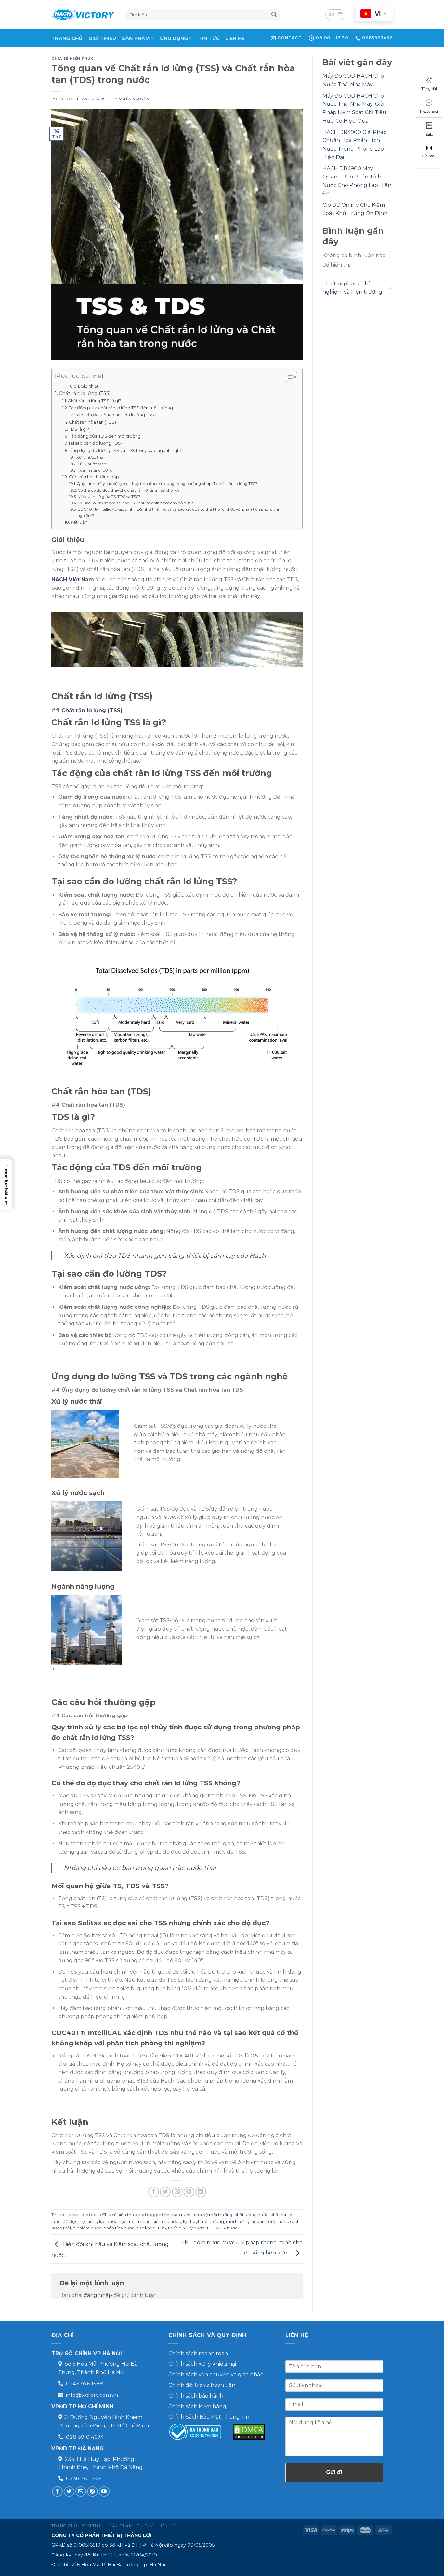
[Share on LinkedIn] (201, 2192)
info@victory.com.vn (92, 2395)
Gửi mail (429, 156)
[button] (6, 1185)
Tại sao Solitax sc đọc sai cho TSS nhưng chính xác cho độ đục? (135, 503)
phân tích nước (119, 2228)
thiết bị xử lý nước (186, 2228)
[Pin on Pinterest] (189, 2192)
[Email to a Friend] (177, 2192)
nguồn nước (264, 2221)
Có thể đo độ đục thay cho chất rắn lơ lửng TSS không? (129, 490)
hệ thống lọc (92, 2221)
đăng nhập (98, 2295)
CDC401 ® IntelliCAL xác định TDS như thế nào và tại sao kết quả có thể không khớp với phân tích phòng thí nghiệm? (178, 513)
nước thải (61, 2228)
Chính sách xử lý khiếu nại (202, 2364)
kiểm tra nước (167, 2221)
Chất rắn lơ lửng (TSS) (85, 393)
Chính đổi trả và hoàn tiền (202, 2385)
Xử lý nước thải (90, 457)
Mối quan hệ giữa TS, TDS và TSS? (109, 497)
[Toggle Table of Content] (288, 377)
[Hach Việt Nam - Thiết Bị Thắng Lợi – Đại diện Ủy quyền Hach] (84, 15)
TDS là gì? (79, 429)
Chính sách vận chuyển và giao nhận (216, 2375)
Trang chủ (67, 38)
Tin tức (209, 38)
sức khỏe (146, 2228)
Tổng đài (429, 89)
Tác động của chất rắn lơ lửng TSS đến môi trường (121, 408)
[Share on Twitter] (165, 2192)
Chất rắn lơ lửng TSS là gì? (94, 401)
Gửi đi (334, 2472)
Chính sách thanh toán (198, 2353)
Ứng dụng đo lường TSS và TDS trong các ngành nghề (126, 450)
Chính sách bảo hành (196, 2396)
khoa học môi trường (129, 2221)
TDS (162, 2228)
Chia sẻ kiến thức (73, 59)
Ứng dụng (174, 38)
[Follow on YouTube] (104, 2492)
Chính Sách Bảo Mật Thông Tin (209, 2417)
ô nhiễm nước (87, 2228)
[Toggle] (390, 288)
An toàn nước (178, 2215)
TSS (210, 2228)
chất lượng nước (251, 2215)
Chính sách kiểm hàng (197, 2406)
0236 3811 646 (84, 2479)
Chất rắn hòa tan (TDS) (92, 422)
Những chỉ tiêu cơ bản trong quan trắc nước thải (140, 1868)
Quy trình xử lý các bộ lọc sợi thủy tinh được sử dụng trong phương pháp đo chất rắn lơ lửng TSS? (167, 484)
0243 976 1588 (85, 2384)
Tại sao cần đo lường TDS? (96, 443)
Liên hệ (235, 38)
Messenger (429, 112)
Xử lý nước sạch (92, 464)
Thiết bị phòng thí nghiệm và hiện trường (352, 288)
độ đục (70, 2221)
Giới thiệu (102, 38)
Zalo (429, 134)
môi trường (238, 2221)
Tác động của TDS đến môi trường (105, 436)
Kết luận (79, 522)
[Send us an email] (81, 2492)
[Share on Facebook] (154, 2192)
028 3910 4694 (85, 2437)
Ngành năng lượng (95, 470)
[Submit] (274, 15)
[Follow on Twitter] (69, 2492)
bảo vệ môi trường (213, 2215)
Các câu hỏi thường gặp (94, 477)
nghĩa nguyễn (134, 99)
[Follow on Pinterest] (92, 2492)
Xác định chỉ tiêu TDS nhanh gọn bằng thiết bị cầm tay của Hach (165, 1255)
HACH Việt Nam (73, 579)
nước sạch (289, 2221)
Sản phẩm (136, 38)
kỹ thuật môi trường (203, 2221)
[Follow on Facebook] (57, 2492)
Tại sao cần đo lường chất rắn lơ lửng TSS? (113, 415)
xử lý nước (227, 2228)
